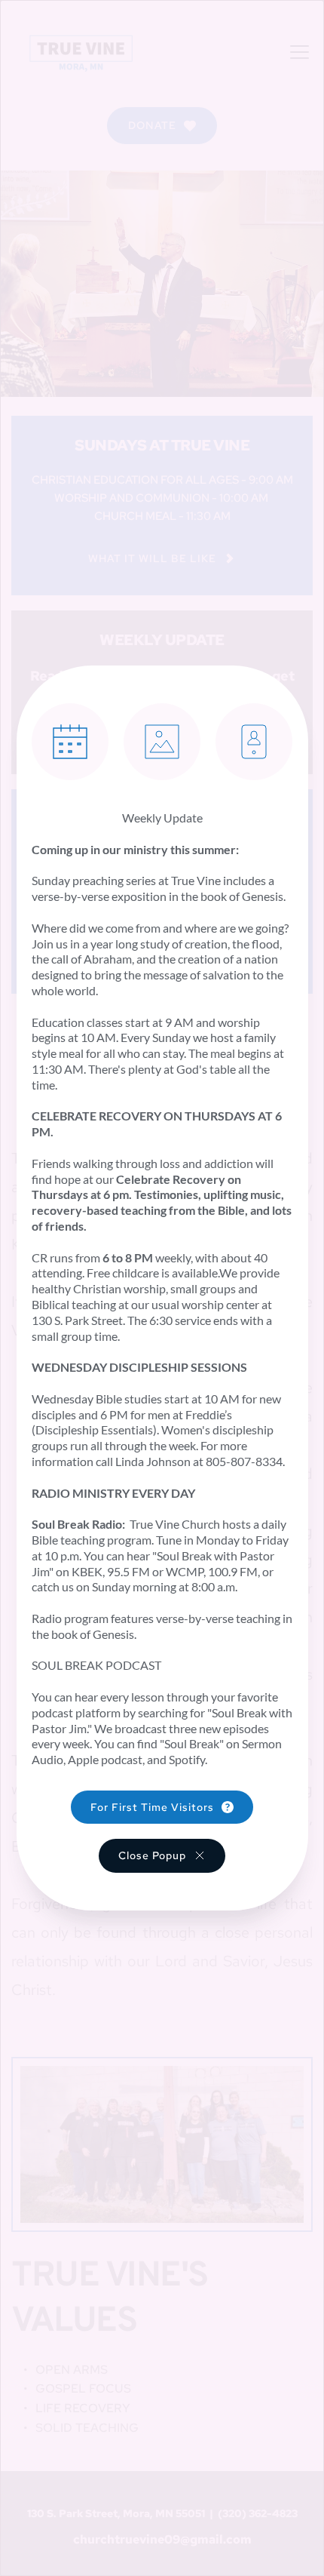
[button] (162, 1855)
